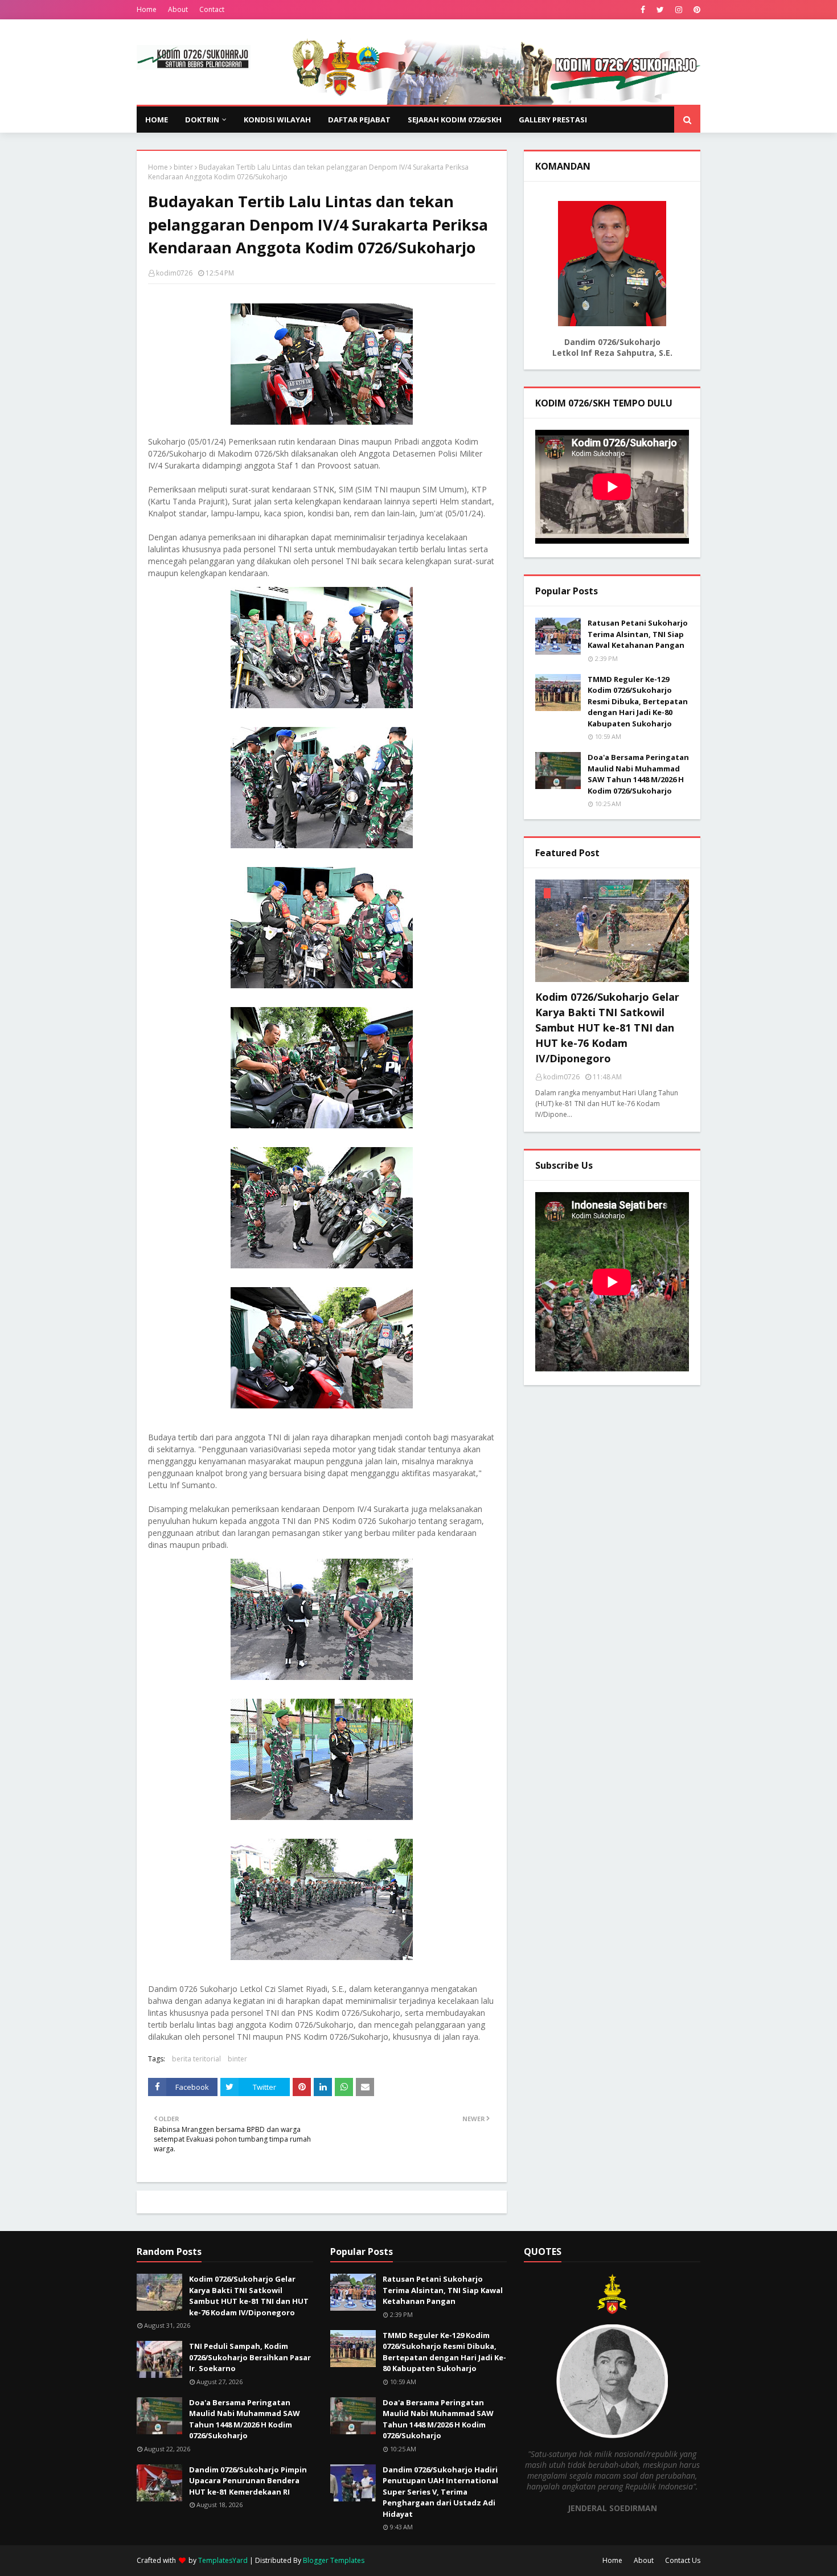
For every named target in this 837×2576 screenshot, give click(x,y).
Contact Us (683, 2560)
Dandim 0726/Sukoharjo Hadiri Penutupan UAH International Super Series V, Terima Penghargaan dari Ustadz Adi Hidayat (440, 2492)
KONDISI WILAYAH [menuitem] (277, 120)
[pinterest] (696, 10)
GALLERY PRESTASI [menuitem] (553, 120)
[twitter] (660, 10)
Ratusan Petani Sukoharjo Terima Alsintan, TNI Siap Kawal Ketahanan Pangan (638, 634)
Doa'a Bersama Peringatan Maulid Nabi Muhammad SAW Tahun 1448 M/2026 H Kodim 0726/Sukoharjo (638, 774)
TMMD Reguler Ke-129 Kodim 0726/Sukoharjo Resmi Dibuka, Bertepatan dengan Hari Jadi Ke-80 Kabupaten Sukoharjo (638, 701)
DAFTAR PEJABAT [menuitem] (359, 120)
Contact (212, 9)
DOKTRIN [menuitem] (202, 120)
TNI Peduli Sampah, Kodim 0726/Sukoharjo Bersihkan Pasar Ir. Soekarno (250, 2357)
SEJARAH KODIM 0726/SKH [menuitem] (455, 120)
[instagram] (679, 10)
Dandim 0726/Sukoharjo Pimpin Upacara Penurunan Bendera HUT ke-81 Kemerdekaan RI (248, 2481)
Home (147, 9)
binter (183, 167)
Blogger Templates (334, 2560)
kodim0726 (174, 273)
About (178, 9)
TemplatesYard (223, 2560)
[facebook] (643, 10)
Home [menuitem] (157, 120)
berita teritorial (196, 2059)
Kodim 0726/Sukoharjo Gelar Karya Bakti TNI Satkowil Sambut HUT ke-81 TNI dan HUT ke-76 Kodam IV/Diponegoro (607, 1028)
